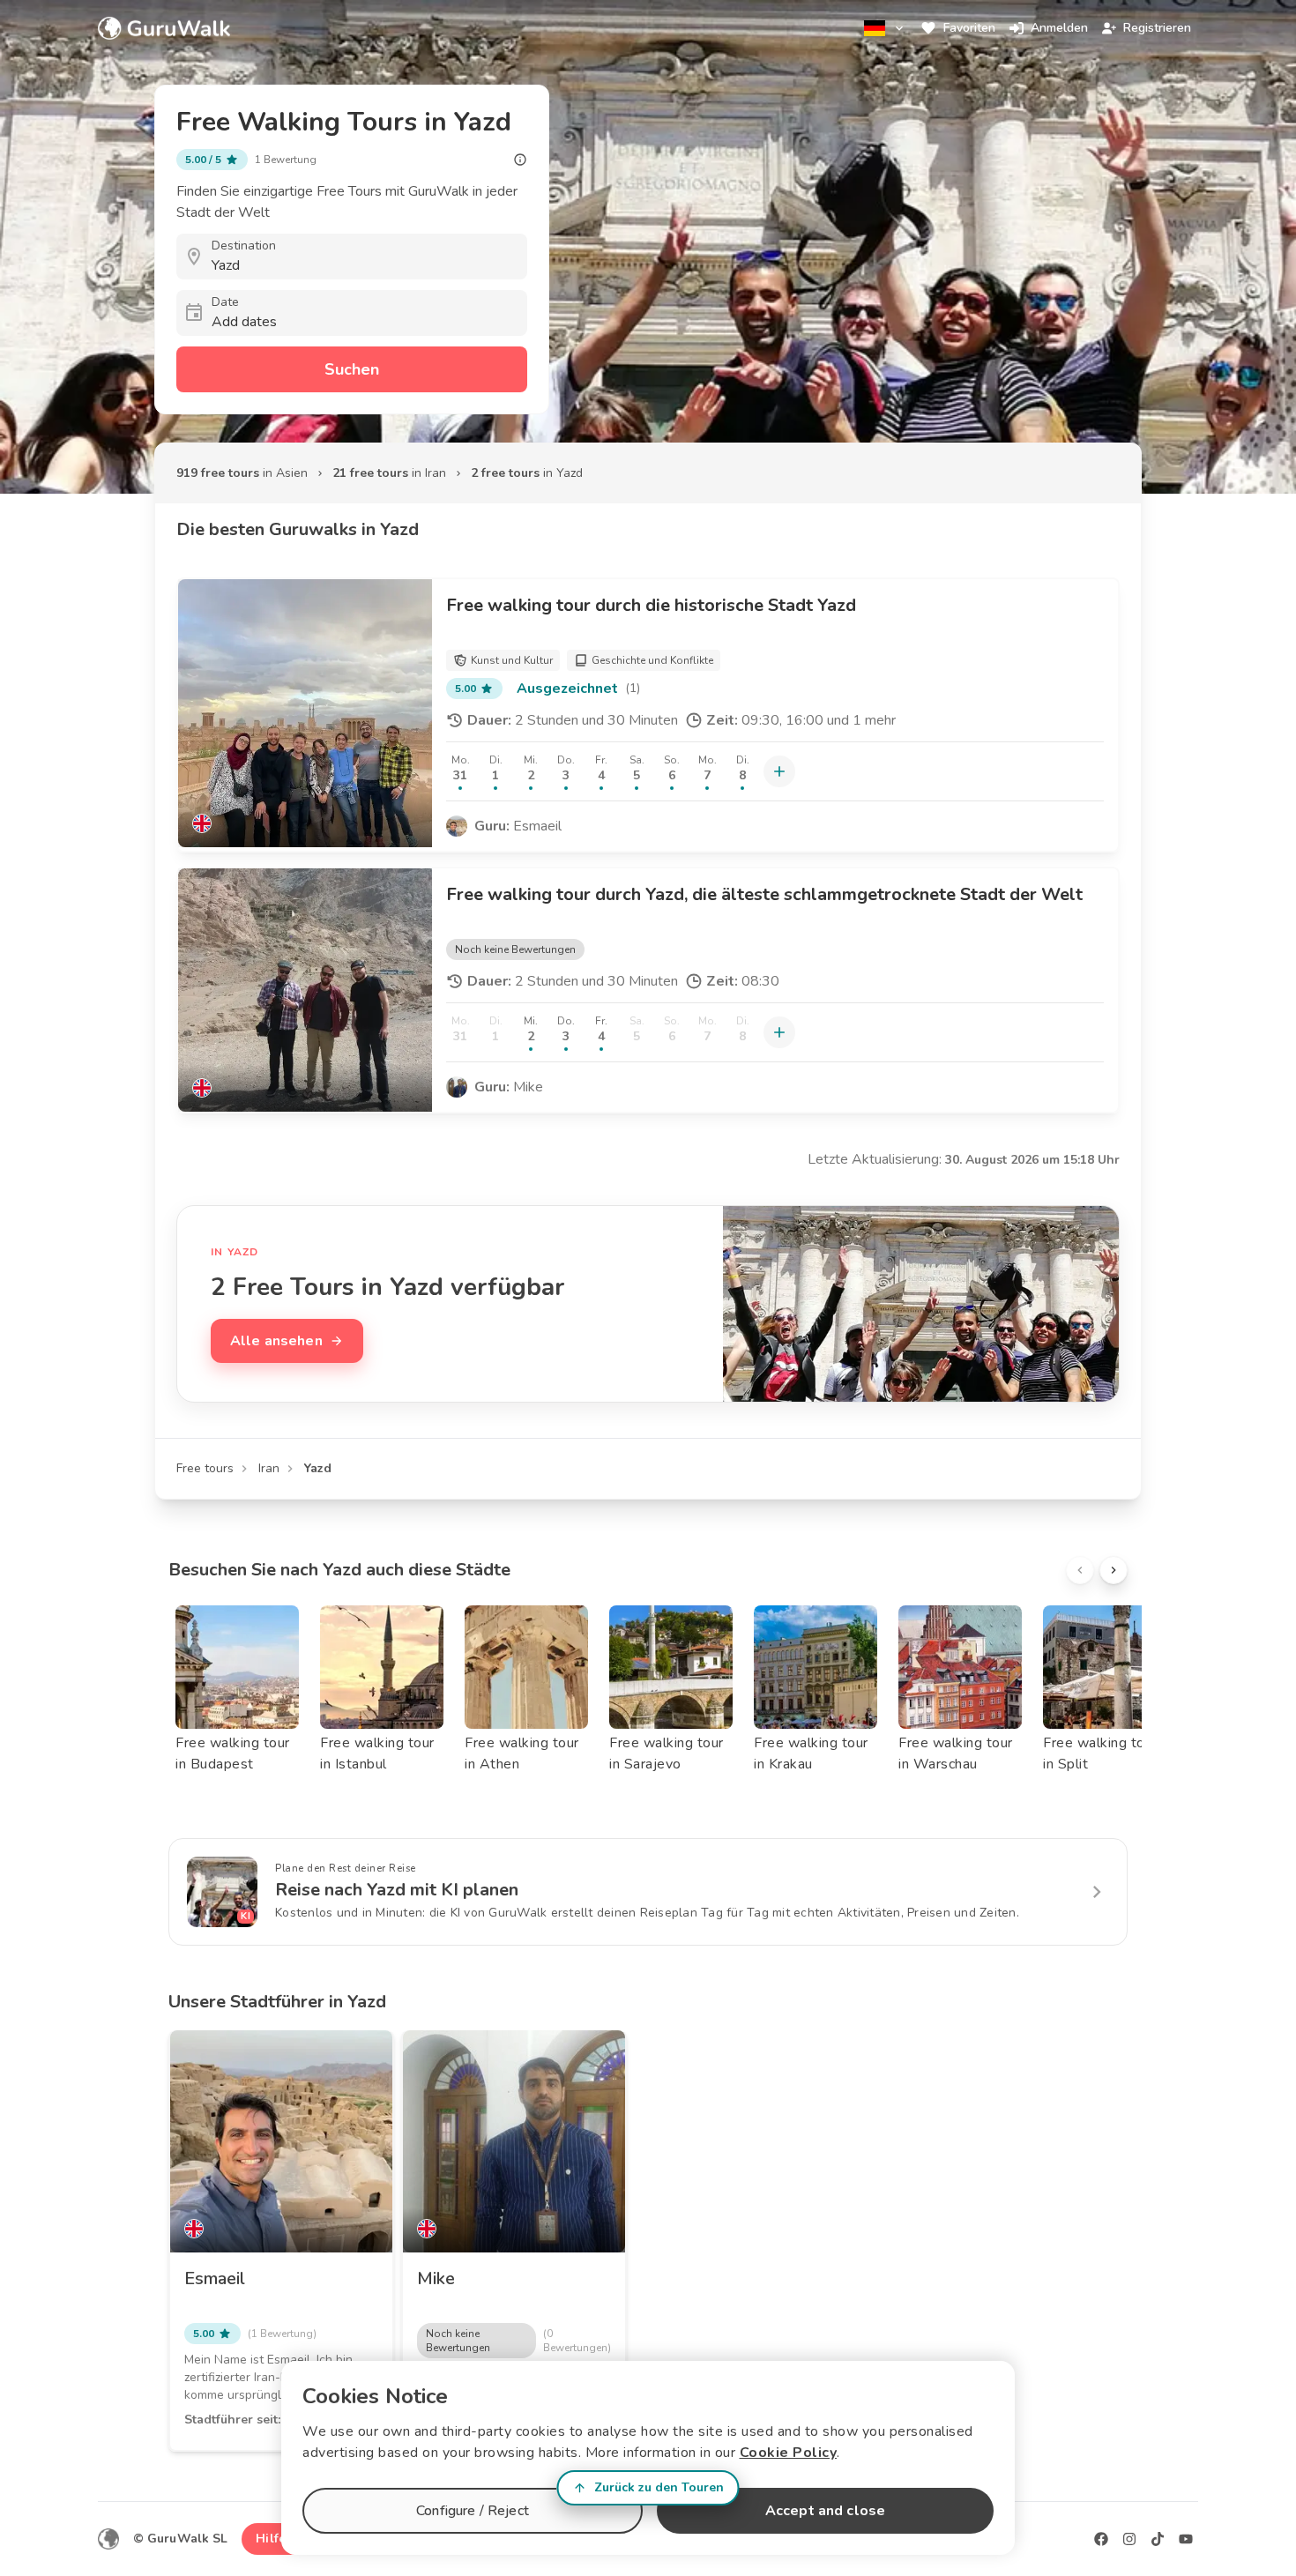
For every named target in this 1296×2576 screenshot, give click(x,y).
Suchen (352, 369)
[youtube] (1186, 2539)
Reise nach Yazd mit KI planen (397, 1890)
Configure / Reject (473, 2511)
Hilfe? (274, 2539)
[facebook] (1101, 2539)
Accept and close (825, 2511)
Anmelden (1059, 28)
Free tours (205, 1468)
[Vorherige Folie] (1080, 1570)
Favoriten (969, 28)
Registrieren (1157, 28)
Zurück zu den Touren (659, 2487)
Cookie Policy (789, 2453)
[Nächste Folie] (1114, 1570)
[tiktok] (1158, 2539)
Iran (269, 1468)
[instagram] (1129, 2539)
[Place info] (520, 160)
